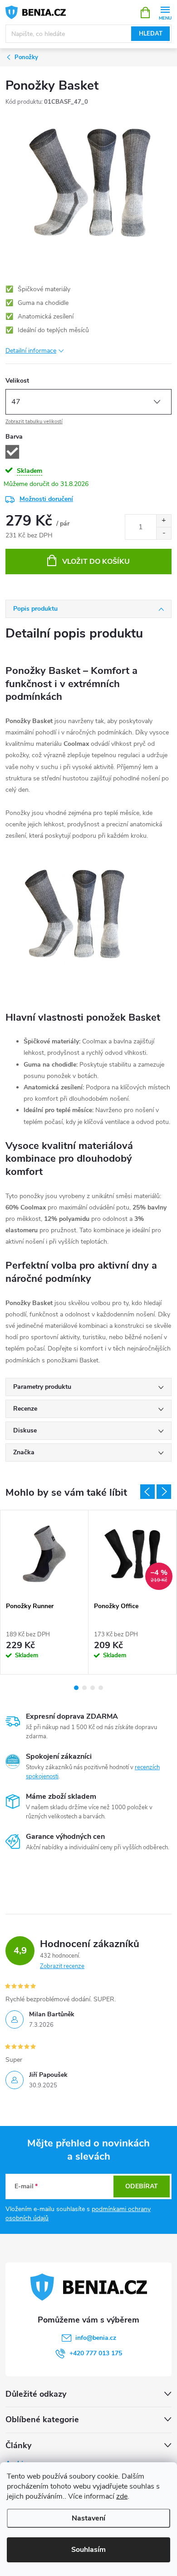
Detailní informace (31, 351)
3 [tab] (93, 1688)
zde (122, 2496)
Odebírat (142, 2186)
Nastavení (88, 2518)
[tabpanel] (44, 1592)
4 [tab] (101, 1688)
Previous (147, 1492)
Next (164, 1492)
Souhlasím (88, 2550)
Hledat (151, 34)
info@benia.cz (96, 2338)
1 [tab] (76, 1688)
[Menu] (165, 12)
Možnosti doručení (46, 499)
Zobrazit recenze (62, 1966)
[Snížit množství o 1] (164, 533)
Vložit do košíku (96, 562)
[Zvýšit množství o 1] (164, 521)
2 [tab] (84, 1688)
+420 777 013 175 (96, 2353)
